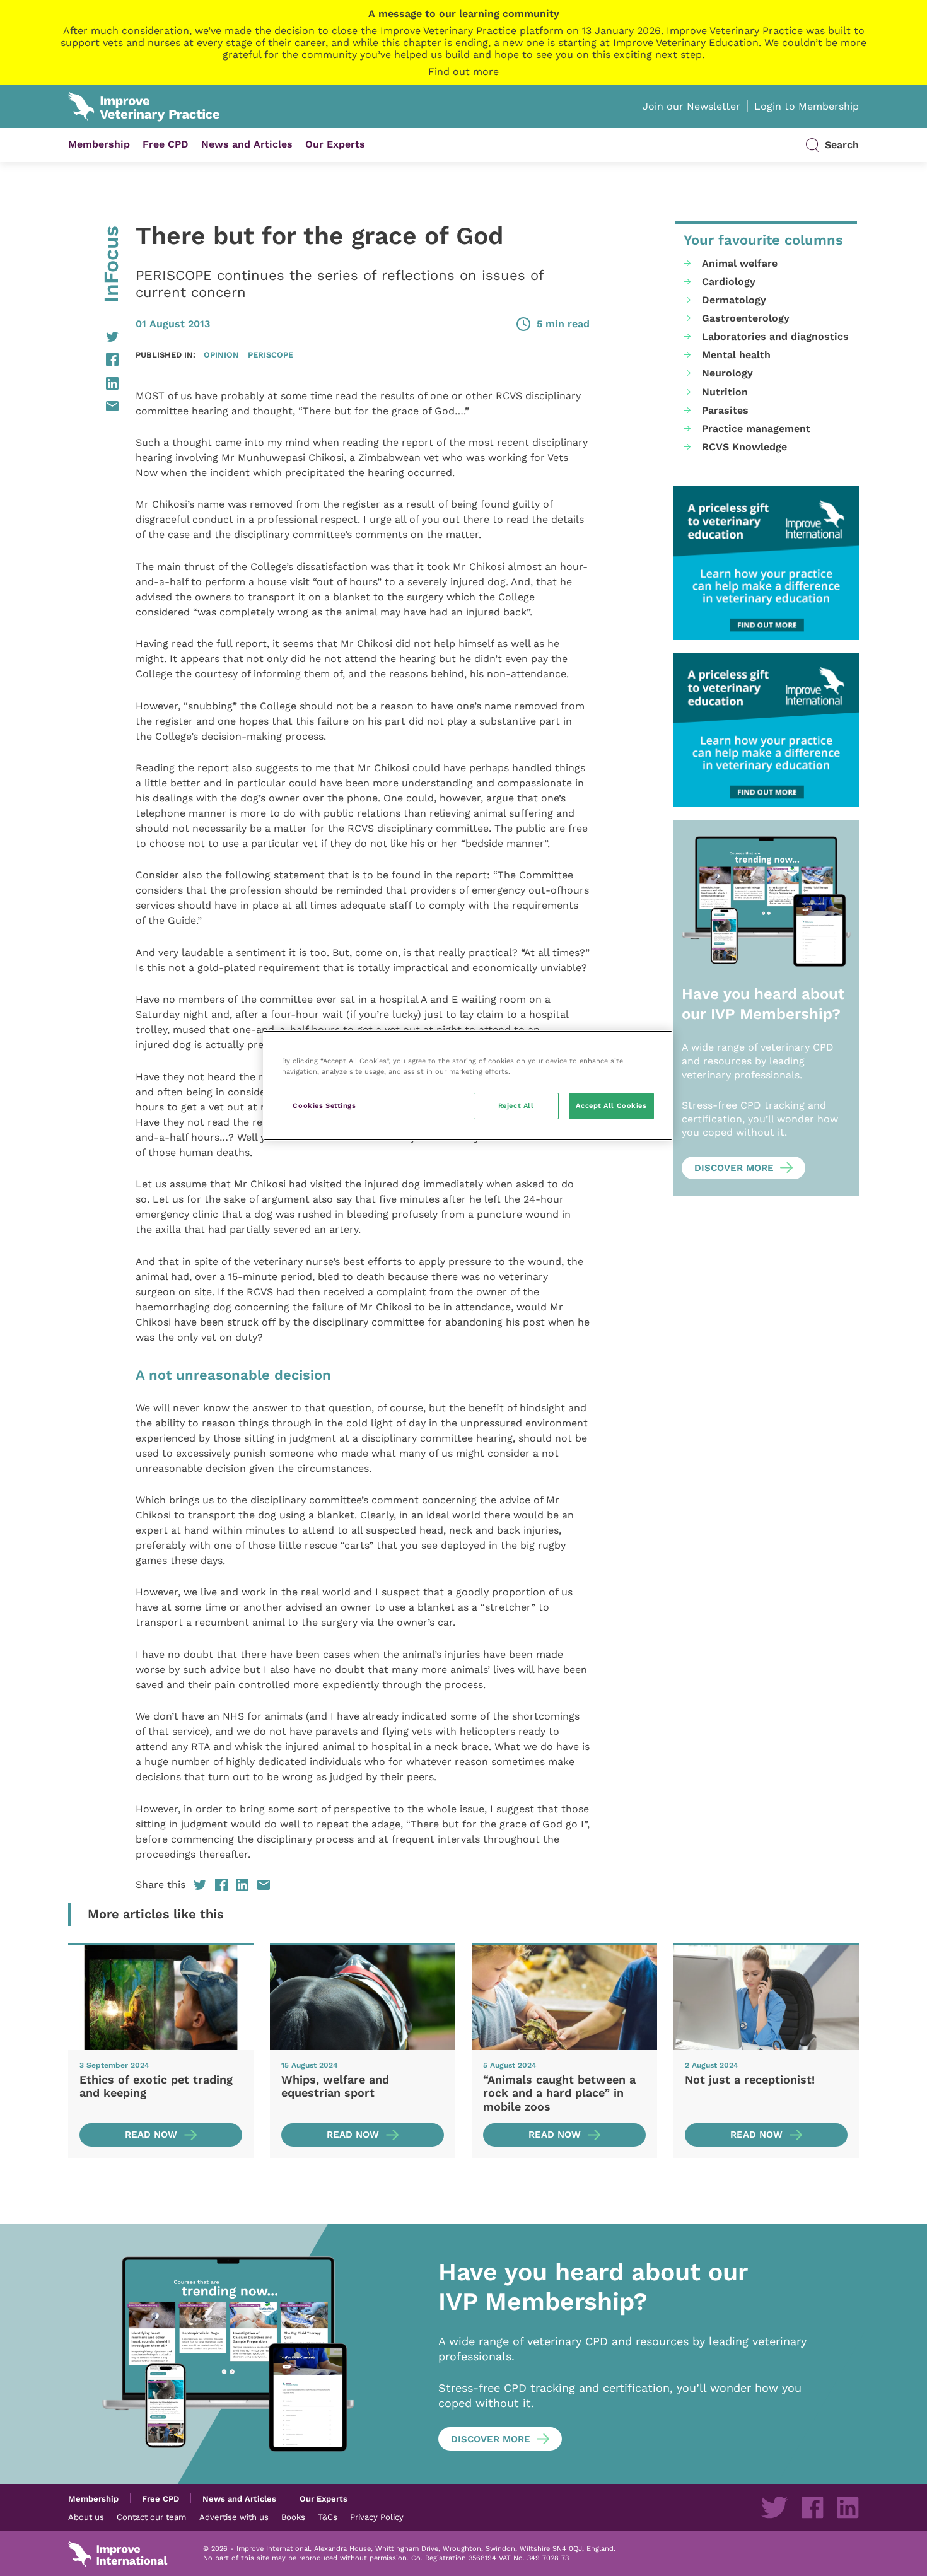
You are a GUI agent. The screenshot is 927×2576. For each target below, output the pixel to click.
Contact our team (151, 2517)
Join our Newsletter (691, 106)
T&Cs (328, 2517)
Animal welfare (740, 263)
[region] (468, 1086)
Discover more (734, 1168)
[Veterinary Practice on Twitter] (774, 2507)
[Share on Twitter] (93, 337)
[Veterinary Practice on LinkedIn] (848, 2507)
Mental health (736, 355)
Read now (151, 2135)
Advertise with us (234, 2517)
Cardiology (729, 282)
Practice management (756, 428)
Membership (99, 144)
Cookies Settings (324, 1105)
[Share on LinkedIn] (93, 383)
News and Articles (247, 144)
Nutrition (725, 392)
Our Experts (335, 144)
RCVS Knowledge (744, 447)
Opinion (221, 354)
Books (293, 2517)
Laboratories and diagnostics (775, 336)
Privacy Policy (377, 2517)
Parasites (725, 410)
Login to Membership (807, 106)
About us (86, 2517)
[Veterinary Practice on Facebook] (812, 2507)
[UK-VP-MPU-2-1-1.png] (766, 563)
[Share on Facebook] (93, 359)
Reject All (516, 1105)
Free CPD (166, 144)
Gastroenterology (746, 318)
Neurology (727, 373)
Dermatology (734, 300)
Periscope (271, 354)
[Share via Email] (93, 406)
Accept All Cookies (611, 1105)
